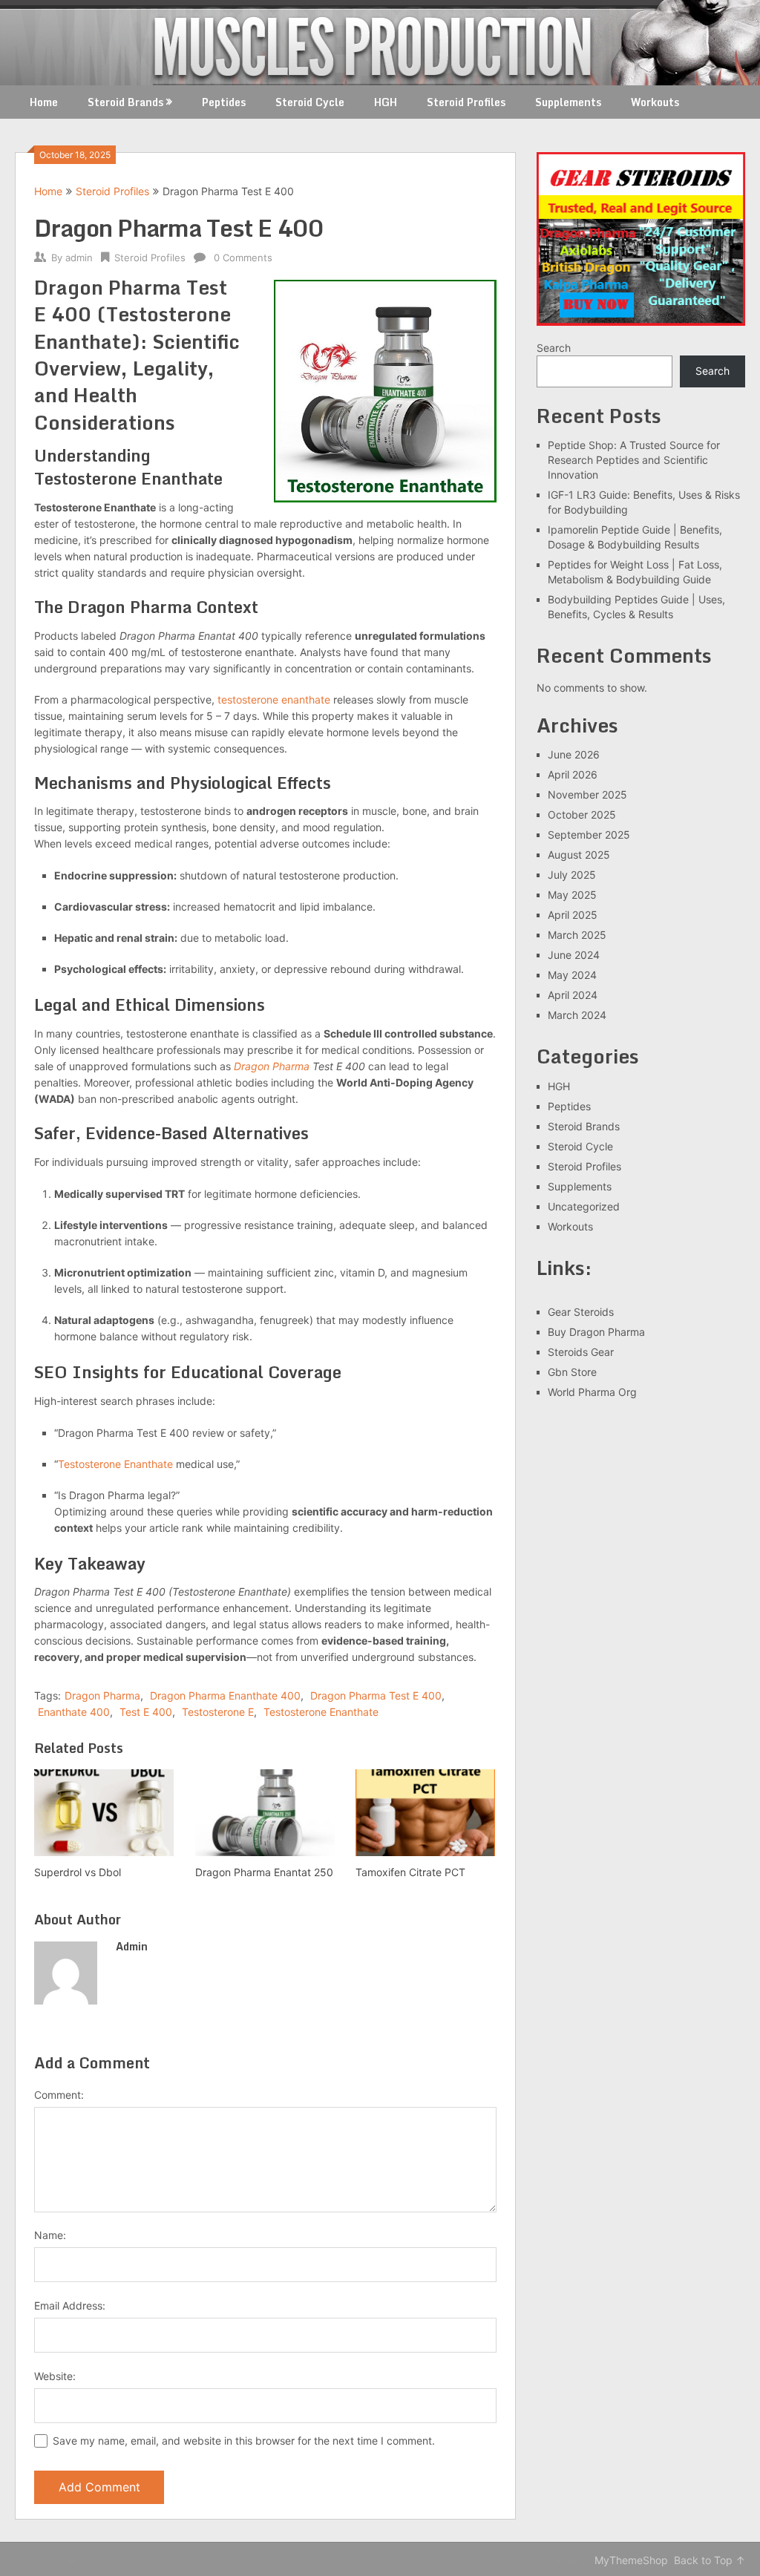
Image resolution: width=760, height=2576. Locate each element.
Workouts (655, 102)
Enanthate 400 (74, 1712)
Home (44, 102)
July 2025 (572, 875)
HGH (386, 102)
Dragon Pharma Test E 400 (376, 1695)
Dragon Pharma (272, 1066)
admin (79, 258)
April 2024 (573, 995)
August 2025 (579, 855)
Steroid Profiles (466, 102)
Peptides (224, 102)
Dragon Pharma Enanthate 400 (225, 1695)
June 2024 (574, 955)
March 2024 (577, 1015)
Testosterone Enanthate (115, 1464)
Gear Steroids (581, 1312)
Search (554, 348)
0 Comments (243, 258)
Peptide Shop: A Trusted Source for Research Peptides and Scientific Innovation (634, 460)
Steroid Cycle (310, 102)
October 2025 (582, 815)
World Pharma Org (592, 1392)
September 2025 (589, 835)
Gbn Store (572, 1372)
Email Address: (70, 2305)
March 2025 (577, 935)
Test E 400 (146, 1712)
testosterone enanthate (274, 699)
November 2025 (587, 794)
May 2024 (572, 975)
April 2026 (573, 774)
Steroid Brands (125, 102)
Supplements (568, 102)
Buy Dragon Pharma (596, 1332)
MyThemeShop (631, 2560)
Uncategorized (584, 1206)
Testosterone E (218, 1712)
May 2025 (572, 895)
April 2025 (573, 915)
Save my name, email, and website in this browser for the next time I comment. (244, 2441)
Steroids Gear (581, 1352)
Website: (55, 2376)
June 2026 (574, 754)
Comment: (59, 2095)
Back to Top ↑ (710, 2560)
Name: (50, 2235)
